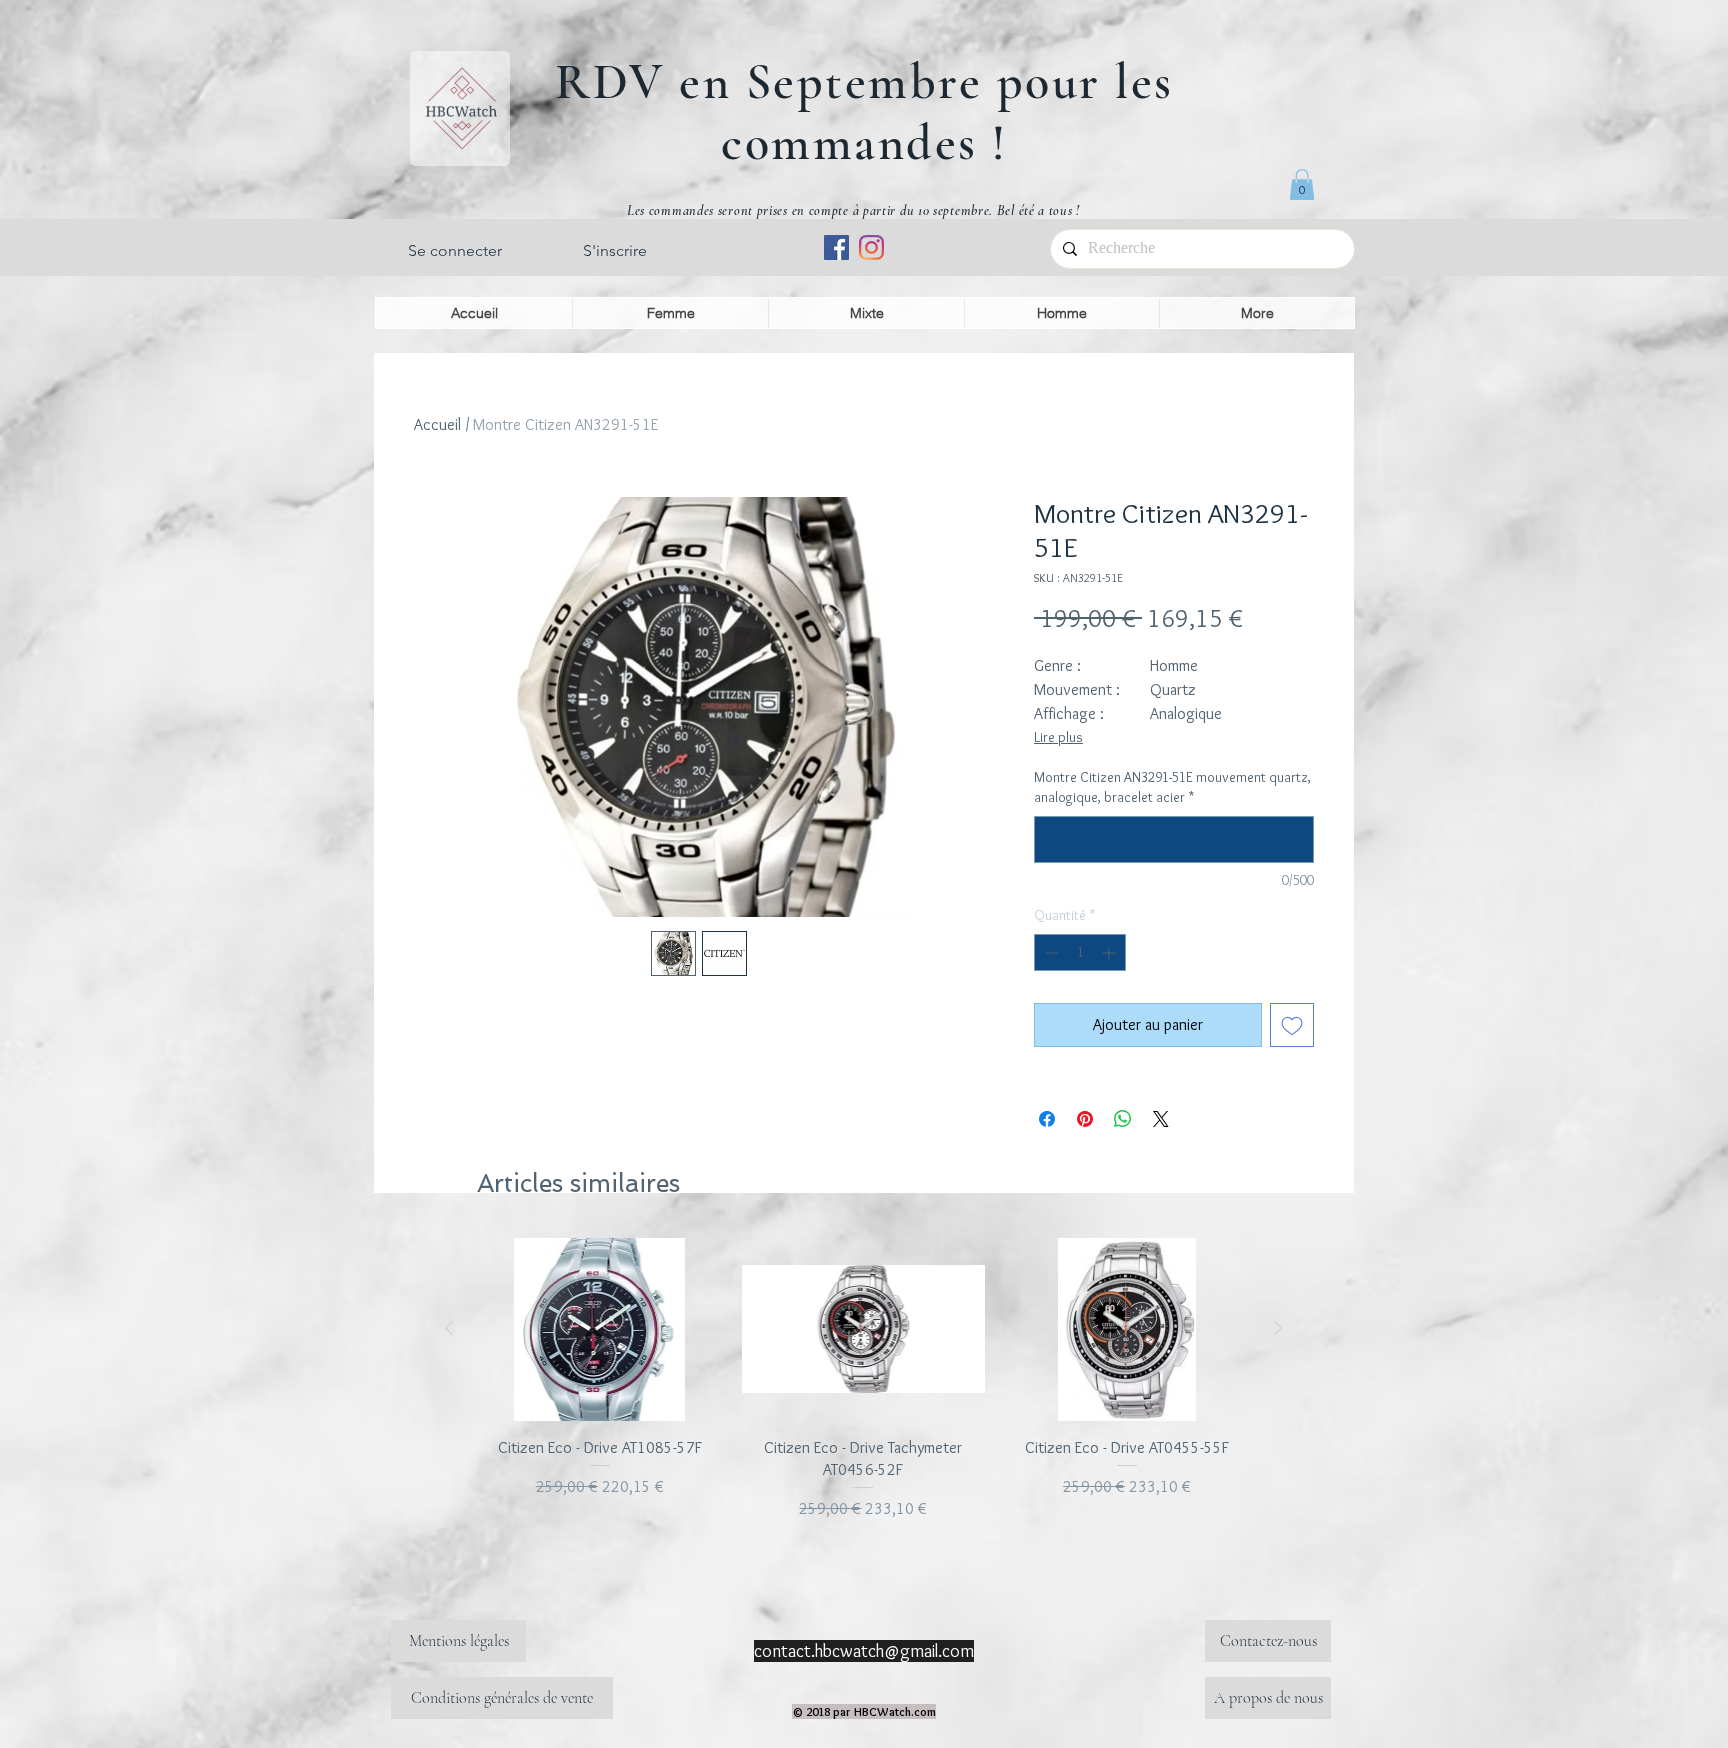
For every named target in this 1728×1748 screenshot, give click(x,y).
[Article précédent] (449, 1328)
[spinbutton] (1080, 952)
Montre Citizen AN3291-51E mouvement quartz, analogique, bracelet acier (1172, 787)
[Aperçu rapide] (600, 1329)
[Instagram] (871, 247)
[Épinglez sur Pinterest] (1085, 1119)
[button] (1302, 184)
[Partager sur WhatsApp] (1123, 1119)
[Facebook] (836, 247)
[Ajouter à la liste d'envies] (1292, 1025)
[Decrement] (1049, 952)
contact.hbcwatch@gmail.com (864, 1651)
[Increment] (1110, 952)
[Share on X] (1161, 1119)
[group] (863, 1379)
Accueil (437, 424)
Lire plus (1058, 737)
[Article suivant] (1278, 1328)
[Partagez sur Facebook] (1047, 1119)
